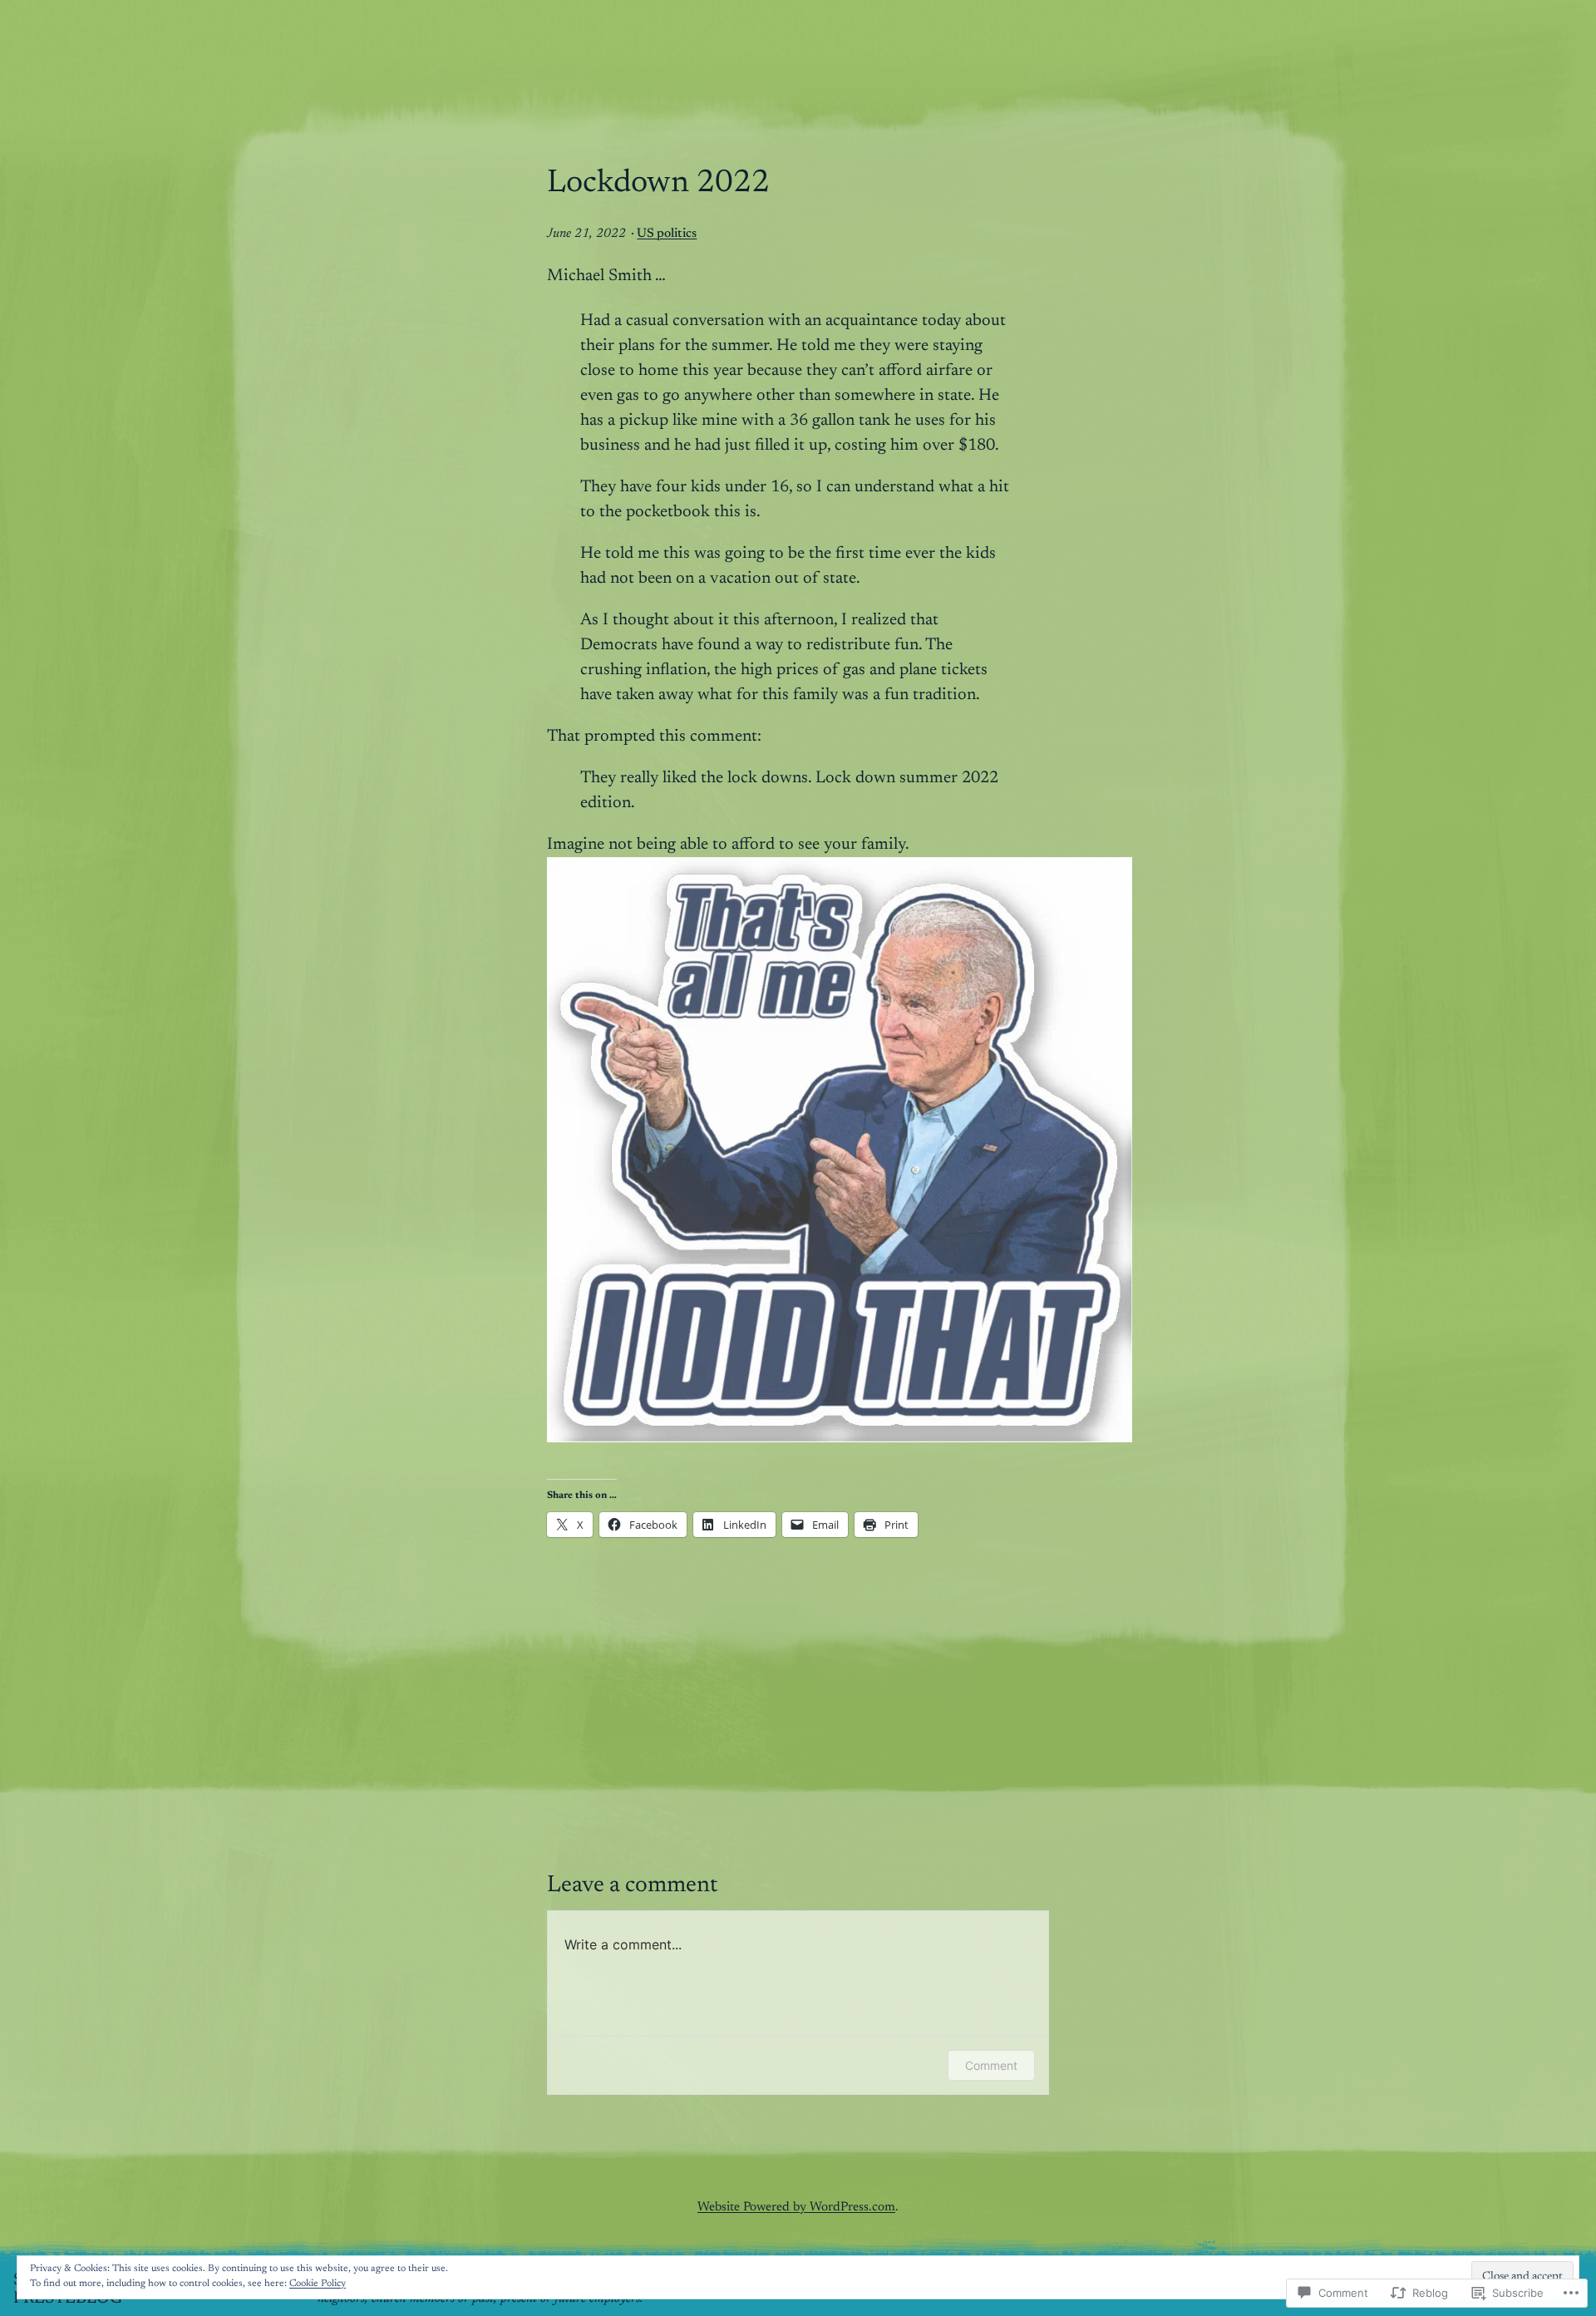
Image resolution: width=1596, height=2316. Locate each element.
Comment (991, 2065)
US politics (667, 234)
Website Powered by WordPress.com (796, 2208)
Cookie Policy (318, 2284)
